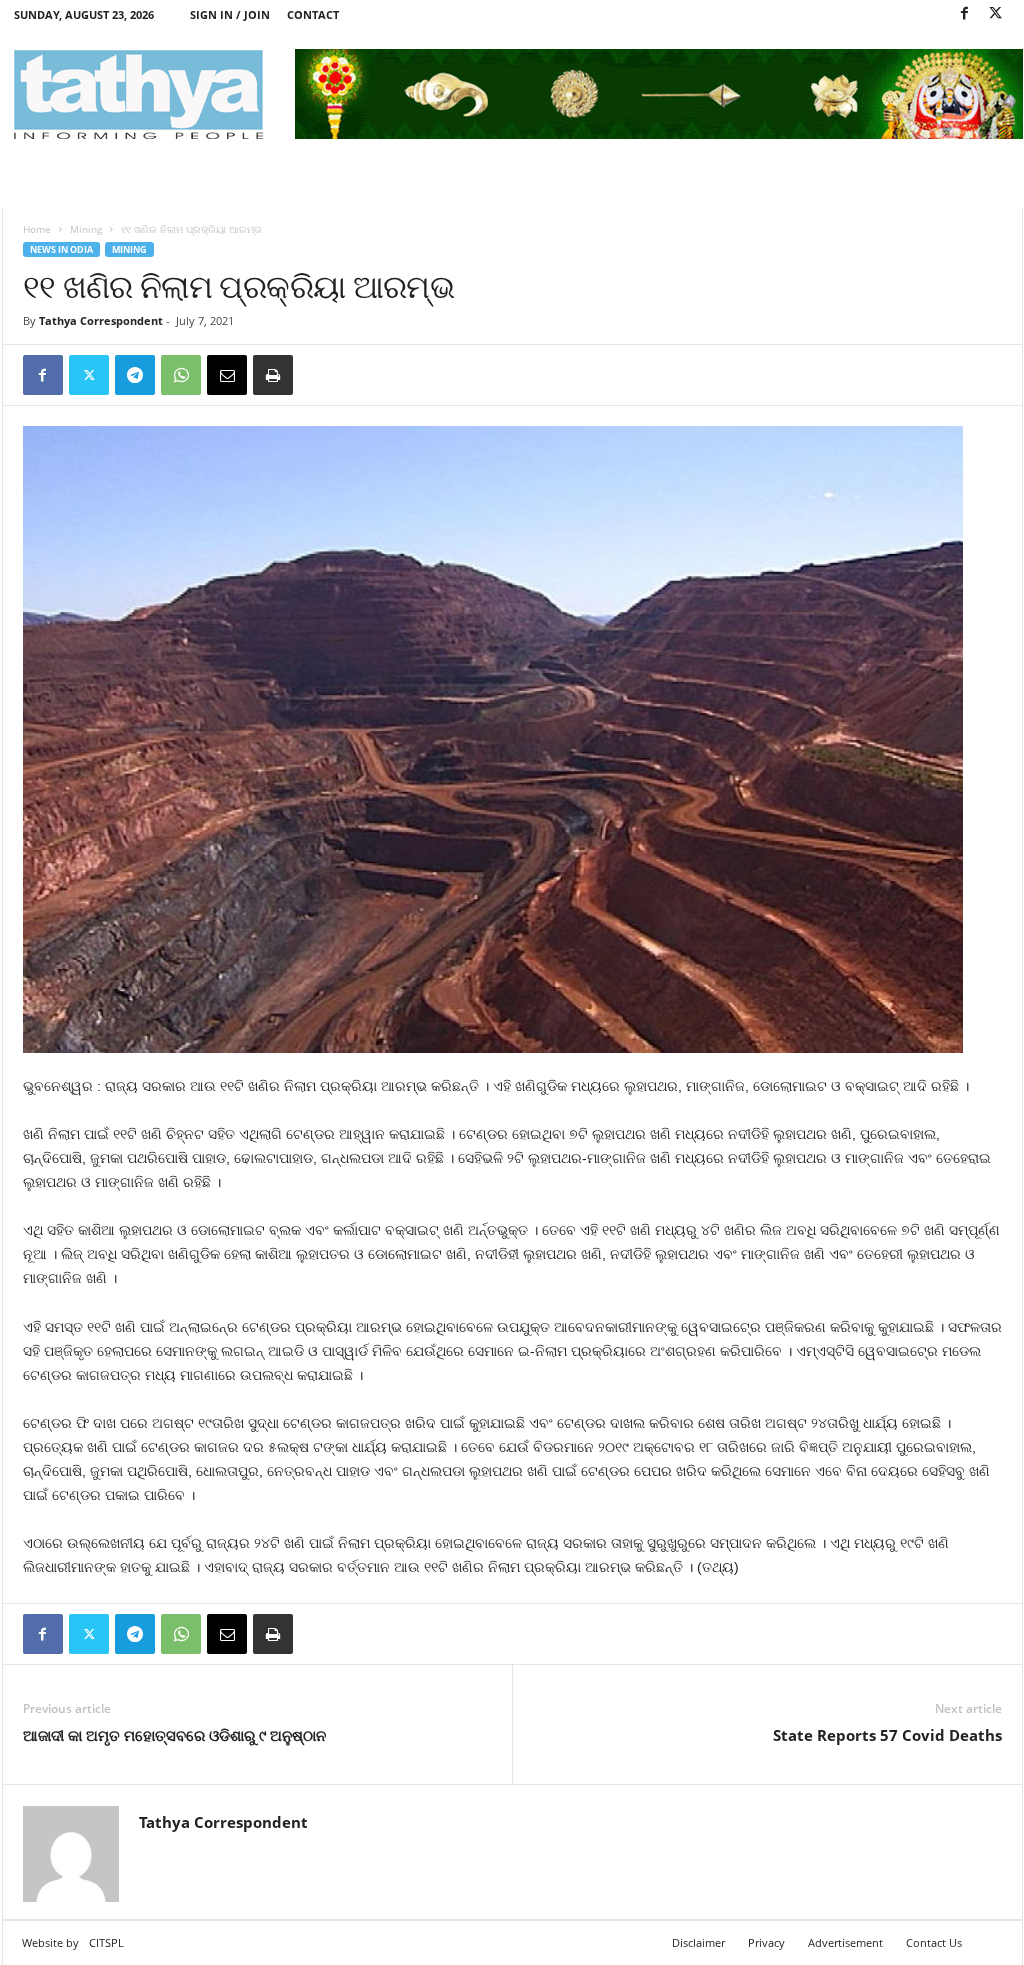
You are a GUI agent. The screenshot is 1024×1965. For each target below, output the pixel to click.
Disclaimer (698, 1942)
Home (37, 229)
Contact (313, 14)
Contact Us (934, 1942)
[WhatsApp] (181, 375)
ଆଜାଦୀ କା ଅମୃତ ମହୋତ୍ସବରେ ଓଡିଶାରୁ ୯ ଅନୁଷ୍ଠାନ (174, 1735)
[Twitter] (996, 14)
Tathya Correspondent (101, 320)
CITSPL (106, 1942)
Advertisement (845, 1942)
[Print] (273, 375)
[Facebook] (965, 14)
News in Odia (61, 249)
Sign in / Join (230, 14)
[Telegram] (135, 375)
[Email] (227, 375)
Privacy (766, 1942)
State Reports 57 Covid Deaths (887, 1735)
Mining (86, 229)
